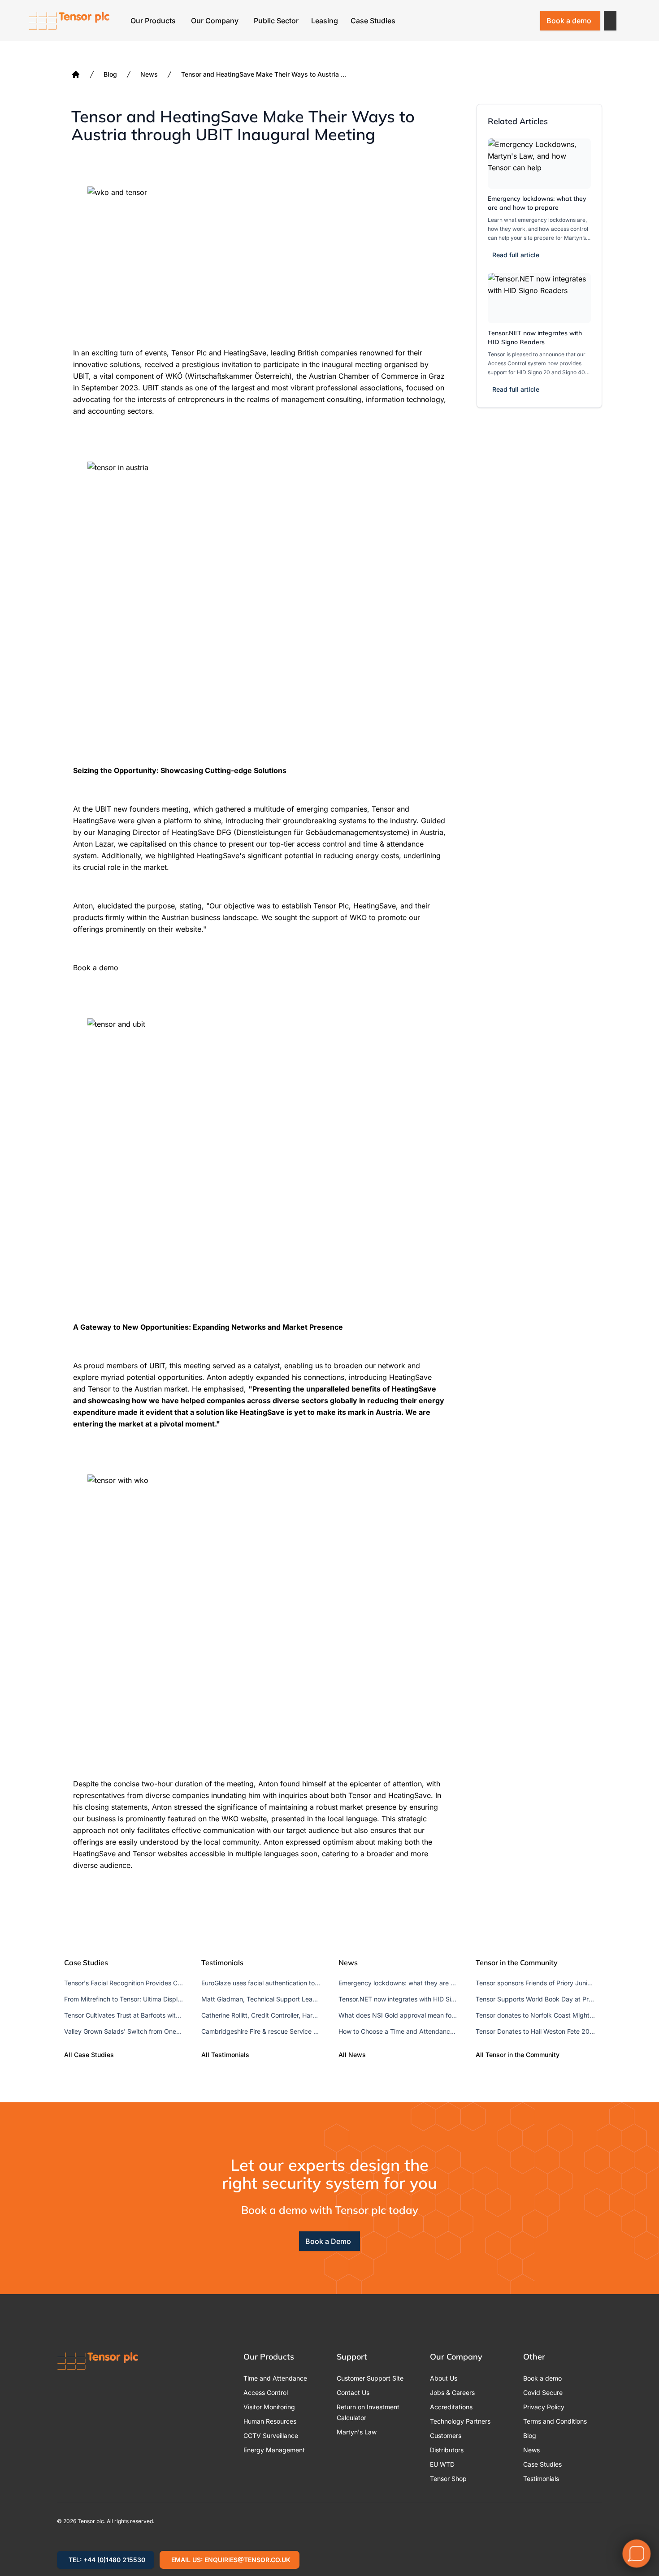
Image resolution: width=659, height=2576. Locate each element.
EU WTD (442, 2464)
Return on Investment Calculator (368, 2412)
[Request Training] (480, 21)
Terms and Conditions (555, 2421)
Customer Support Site (370, 2378)
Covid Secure (543, 2392)
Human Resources (270, 2421)
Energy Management (274, 2450)
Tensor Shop (448, 2479)
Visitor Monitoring (269, 2407)
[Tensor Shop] (527, 21)
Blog (110, 74)
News (149, 74)
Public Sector (276, 21)
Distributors (447, 2450)
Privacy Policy (544, 2407)
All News (352, 2055)
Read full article (516, 255)
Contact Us (353, 2392)
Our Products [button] (153, 21)
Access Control (266, 2392)
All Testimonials (225, 2055)
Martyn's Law (357, 2432)
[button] (610, 21)
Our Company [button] (215, 21)
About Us (444, 2378)
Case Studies (373, 21)
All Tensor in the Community (518, 2055)
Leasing (325, 21)
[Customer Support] (503, 21)
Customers (446, 2436)
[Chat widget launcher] (637, 2554)
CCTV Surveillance (271, 2436)
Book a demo (569, 21)
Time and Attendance (275, 2378)
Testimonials (541, 2479)
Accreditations (451, 2407)
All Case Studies (89, 2055)
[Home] (76, 74)
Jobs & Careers (452, 2392)
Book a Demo (328, 2241)
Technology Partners (460, 2421)
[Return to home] (69, 21)
